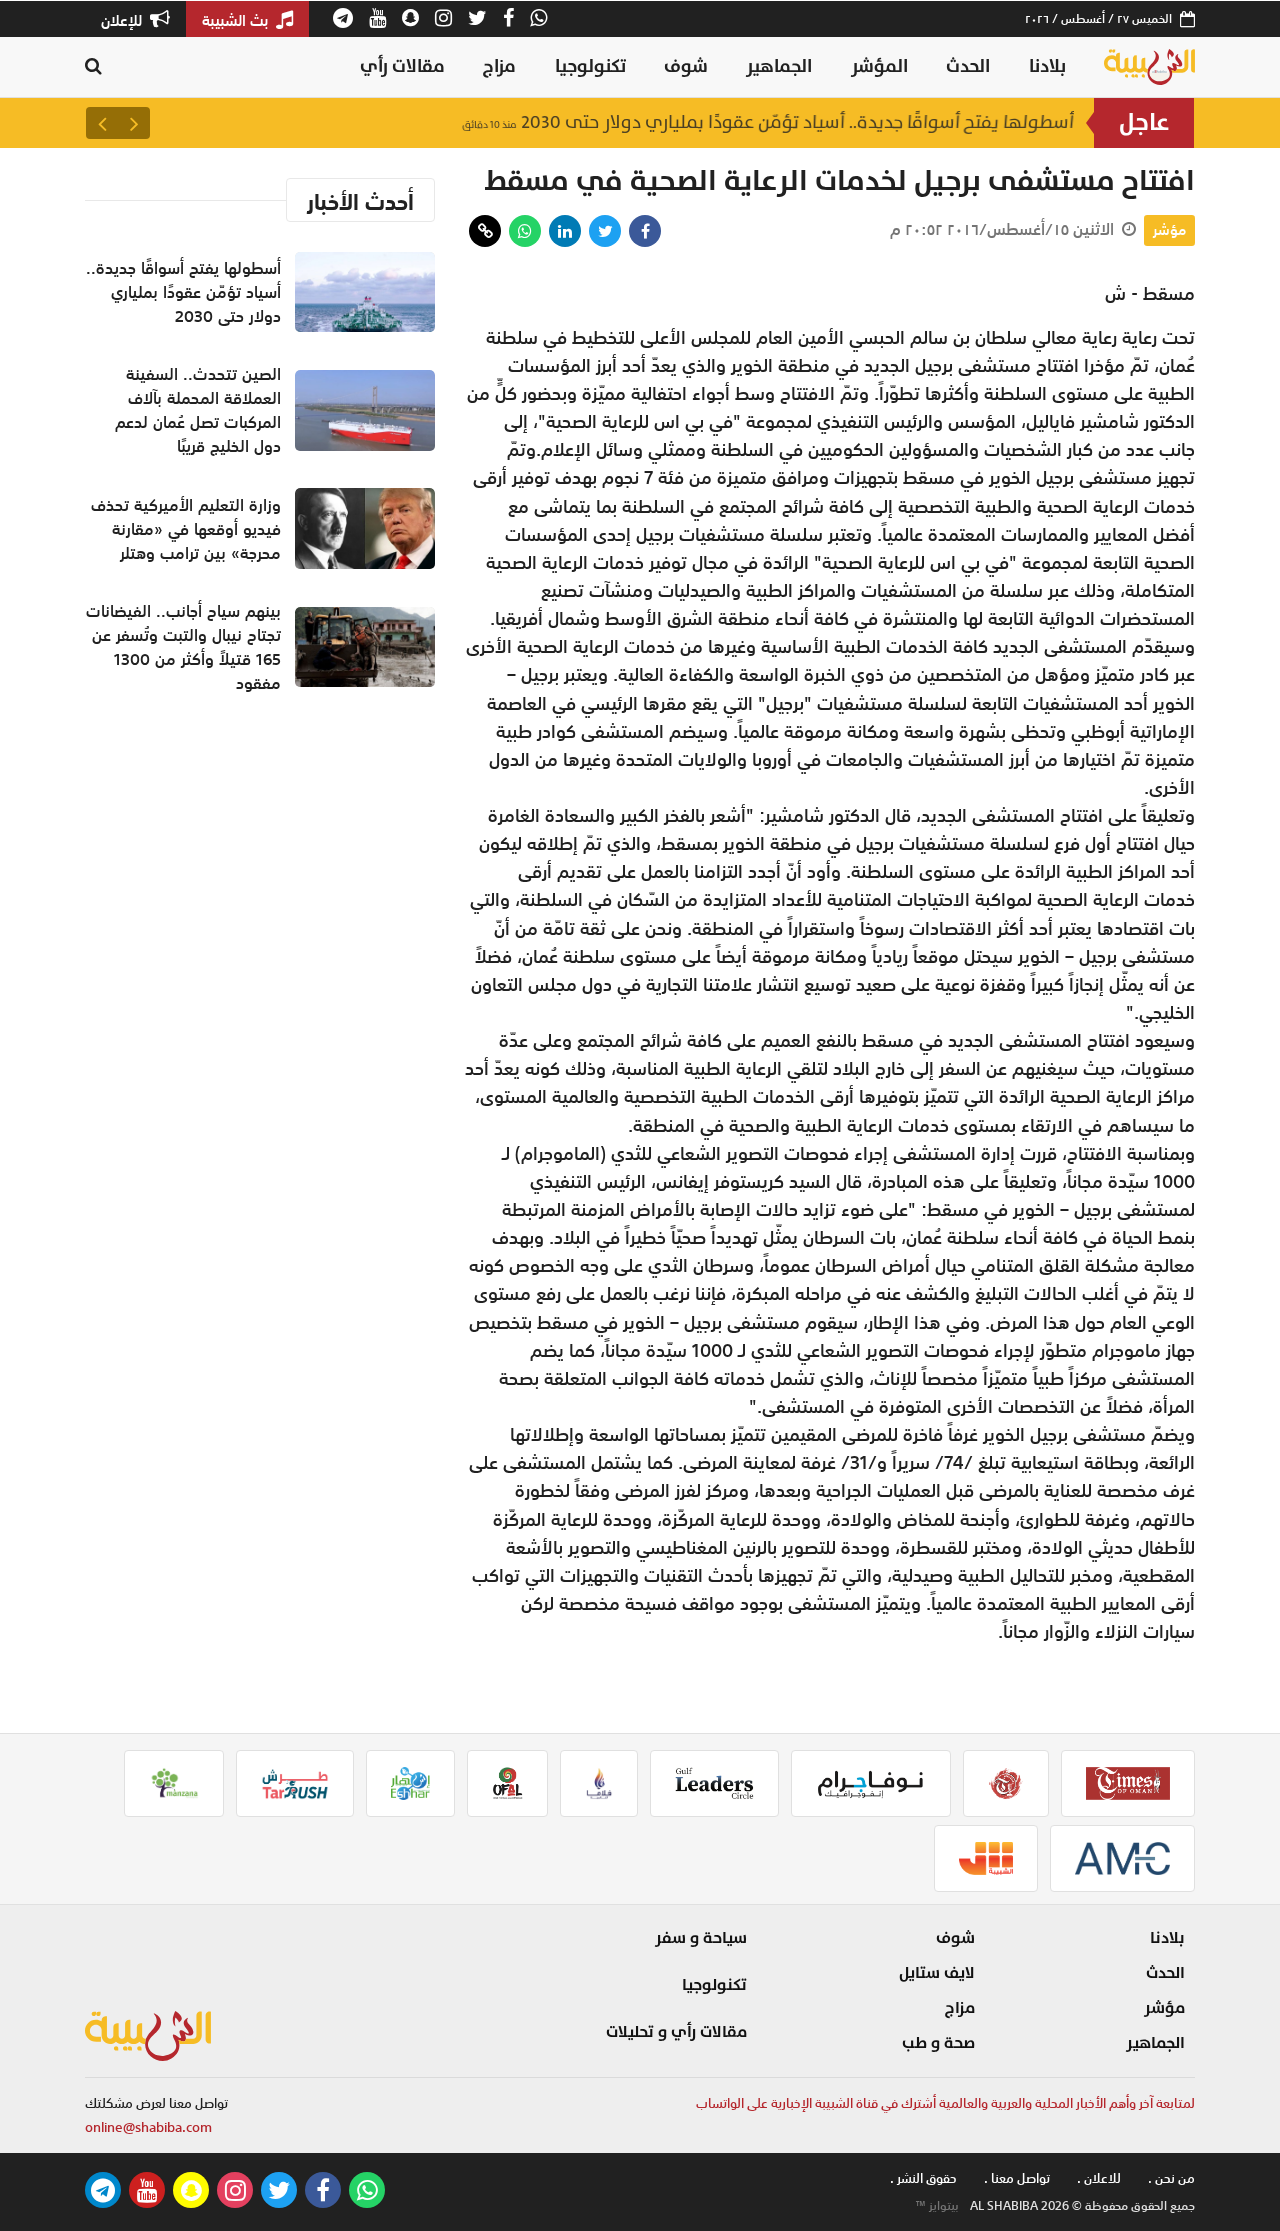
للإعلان (123, 20)
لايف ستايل (937, 1973)
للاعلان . (1099, 2178)
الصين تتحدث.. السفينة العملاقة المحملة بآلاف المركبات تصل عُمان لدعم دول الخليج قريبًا (198, 410)
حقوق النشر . (923, 2178)
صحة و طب (938, 2043)
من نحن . (1171, 2178)
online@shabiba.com (148, 2127)
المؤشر (879, 66)
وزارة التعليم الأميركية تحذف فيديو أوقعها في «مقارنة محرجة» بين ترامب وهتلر (186, 529)
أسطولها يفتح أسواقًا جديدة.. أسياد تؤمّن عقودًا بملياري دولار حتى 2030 (768, 122)
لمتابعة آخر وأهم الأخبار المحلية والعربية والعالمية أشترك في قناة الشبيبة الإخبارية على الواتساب (945, 2103)
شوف (686, 66)
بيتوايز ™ (937, 2206)
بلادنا (1047, 66)
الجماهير (779, 66)
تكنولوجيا (590, 66)
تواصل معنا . (1017, 2178)
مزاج (499, 66)
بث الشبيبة (237, 20)
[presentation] (134, 123)
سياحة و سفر (701, 1938)
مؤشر (1169, 230)
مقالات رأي (402, 66)
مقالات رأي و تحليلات (676, 2032)
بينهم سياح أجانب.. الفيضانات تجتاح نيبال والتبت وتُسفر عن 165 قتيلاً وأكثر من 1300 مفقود (183, 647)
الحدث (968, 66)
